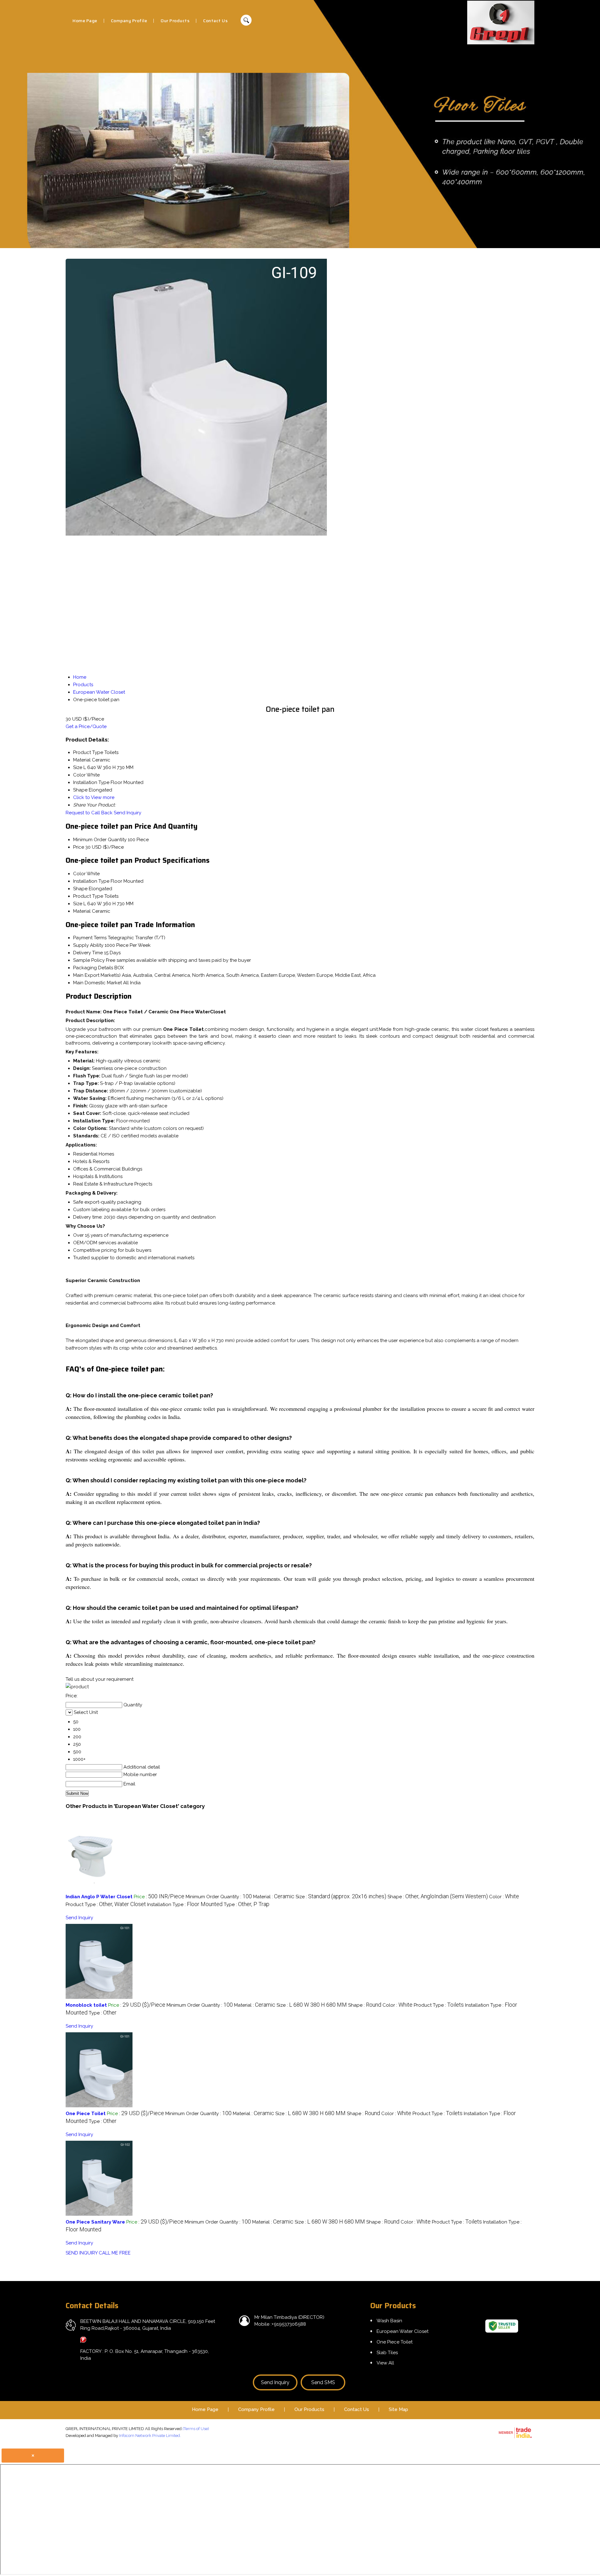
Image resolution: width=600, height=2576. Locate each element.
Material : (274, 1897)
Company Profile (129, 21)
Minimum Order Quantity (100, 840)
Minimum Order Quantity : (219, 1897)
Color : (504, 1897)
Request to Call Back (89, 813)
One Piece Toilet (86, 2114)
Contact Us (215, 21)
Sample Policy (89, 960)
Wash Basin (389, 2321)
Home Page (85, 21)
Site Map (398, 2409)
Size (78, 904)
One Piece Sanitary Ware (95, 2222)
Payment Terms (90, 938)
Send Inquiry (127, 813)
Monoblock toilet (86, 2005)
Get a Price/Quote (86, 726)
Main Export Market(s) (97, 975)
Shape (80, 889)
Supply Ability (88, 945)
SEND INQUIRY (82, 2253)
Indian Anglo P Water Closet (99, 1897)
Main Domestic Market (97, 983)
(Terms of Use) (196, 2429)
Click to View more (94, 797)
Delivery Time (88, 953)
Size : (341, 1897)
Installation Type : (185, 1905)
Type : (247, 1905)
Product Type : (106, 1905)
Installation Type (91, 881)
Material (82, 911)
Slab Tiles (387, 2353)
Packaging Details (93, 968)
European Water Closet (402, 2331)
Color (79, 874)
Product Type (88, 896)
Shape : (438, 1897)
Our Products (175, 21)
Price (79, 847)
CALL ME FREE (115, 2253)
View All (385, 2363)
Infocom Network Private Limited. (150, 2436)
